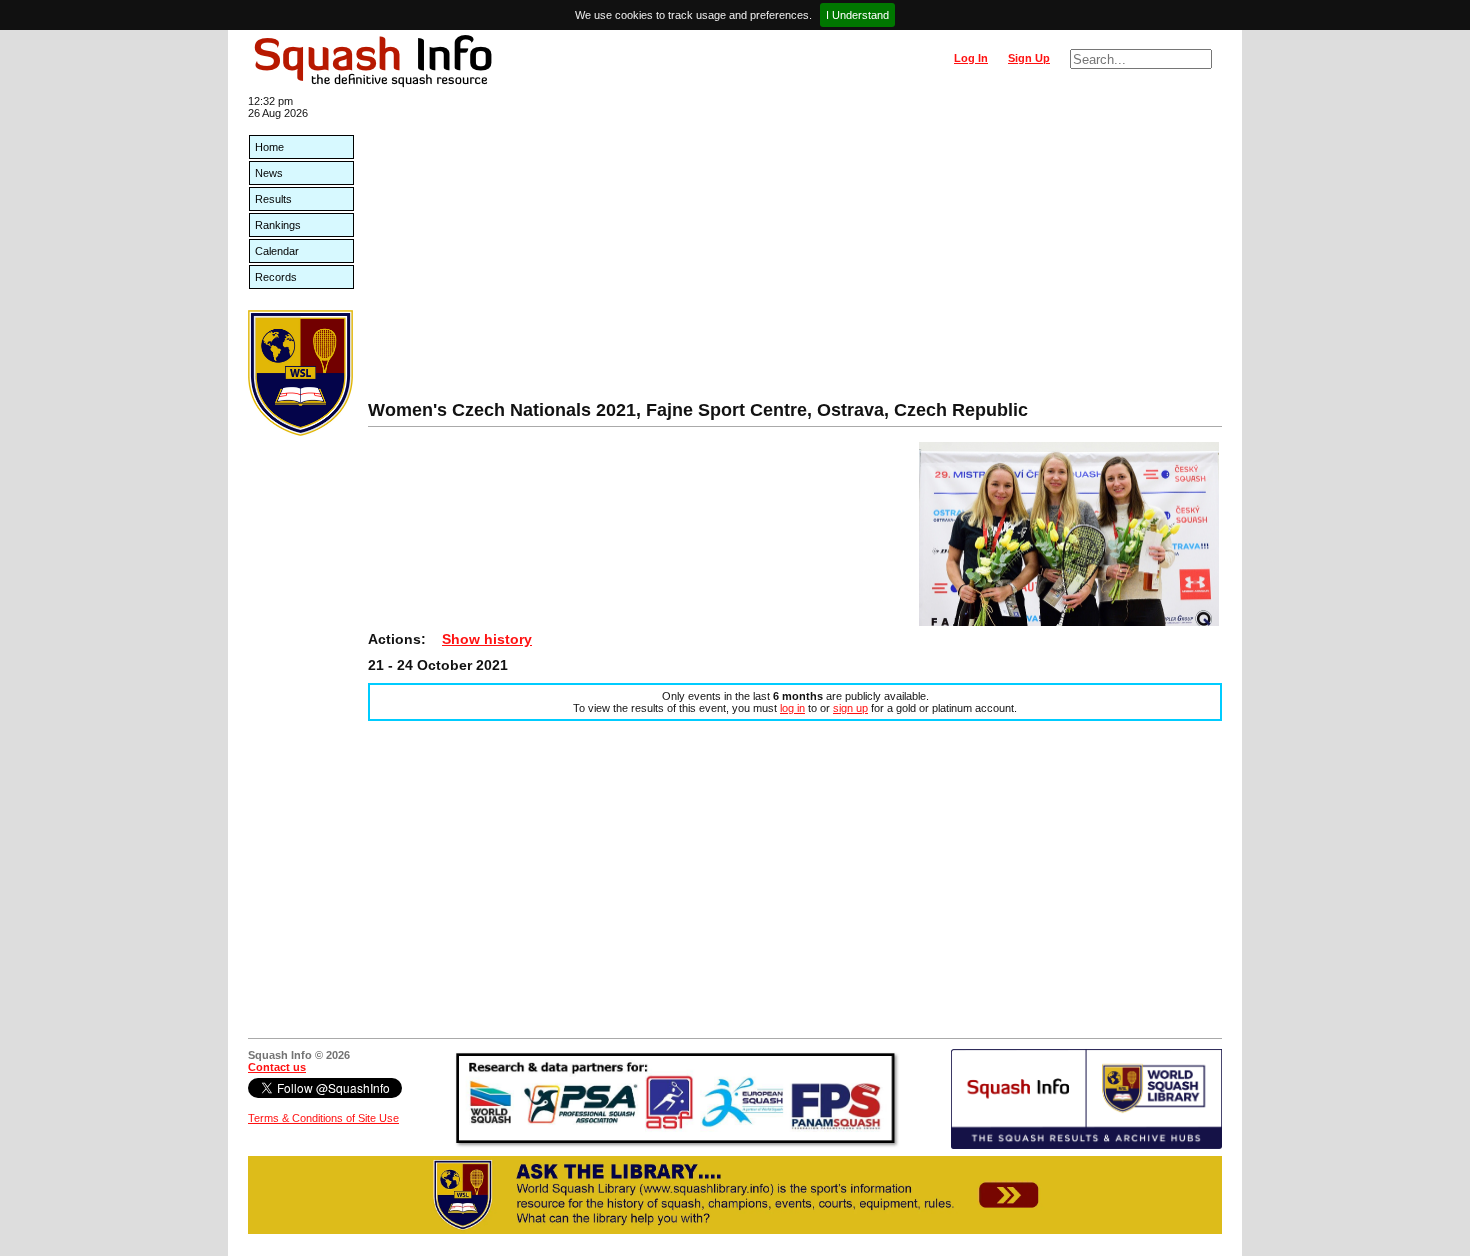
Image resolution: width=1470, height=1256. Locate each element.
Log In (971, 58)
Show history (487, 639)
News (269, 173)
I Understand (857, 15)
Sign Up (1029, 58)
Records (276, 277)
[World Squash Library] (300, 432)
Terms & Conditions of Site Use (323, 1118)
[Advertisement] (795, 250)
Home (269, 147)
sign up (850, 708)
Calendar (277, 251)
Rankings (278, 225)
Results (273, 199)
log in (792, 708)
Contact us (277, 1067)
